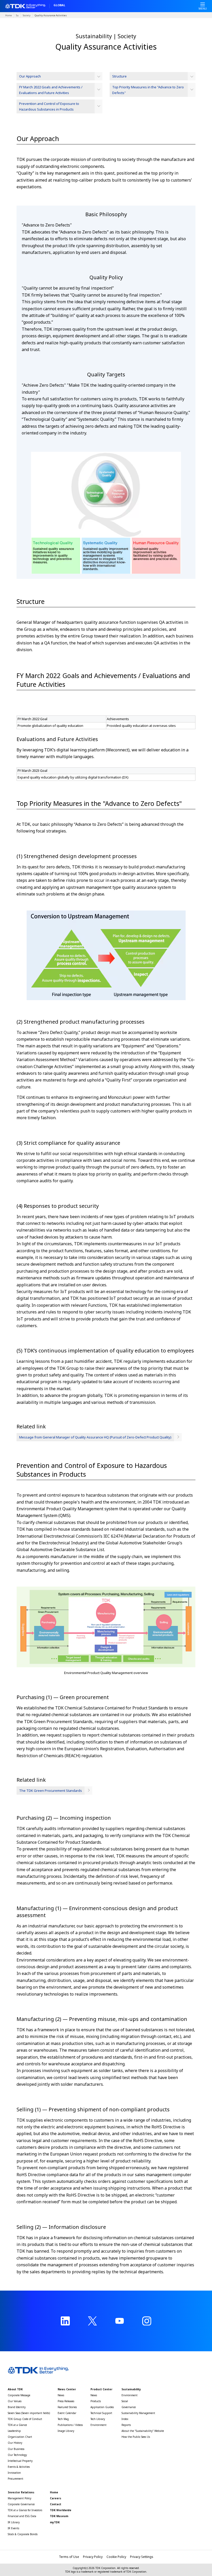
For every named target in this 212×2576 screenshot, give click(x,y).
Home (9, 15)
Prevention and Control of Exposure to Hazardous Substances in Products (49, 106)
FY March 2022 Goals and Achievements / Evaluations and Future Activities (51, 90)
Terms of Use (69, 2557)
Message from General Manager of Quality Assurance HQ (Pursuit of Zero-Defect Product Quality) (95, 1437)
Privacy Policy (93, 2557)
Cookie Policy (116, 2557)
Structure (119, 76)
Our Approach (30, 76)
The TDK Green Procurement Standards (51, 1791)
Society (27, 15)
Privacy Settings (142, 2557)
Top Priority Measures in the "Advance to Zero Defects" (148, 90)
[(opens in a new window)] (65, 2321)
